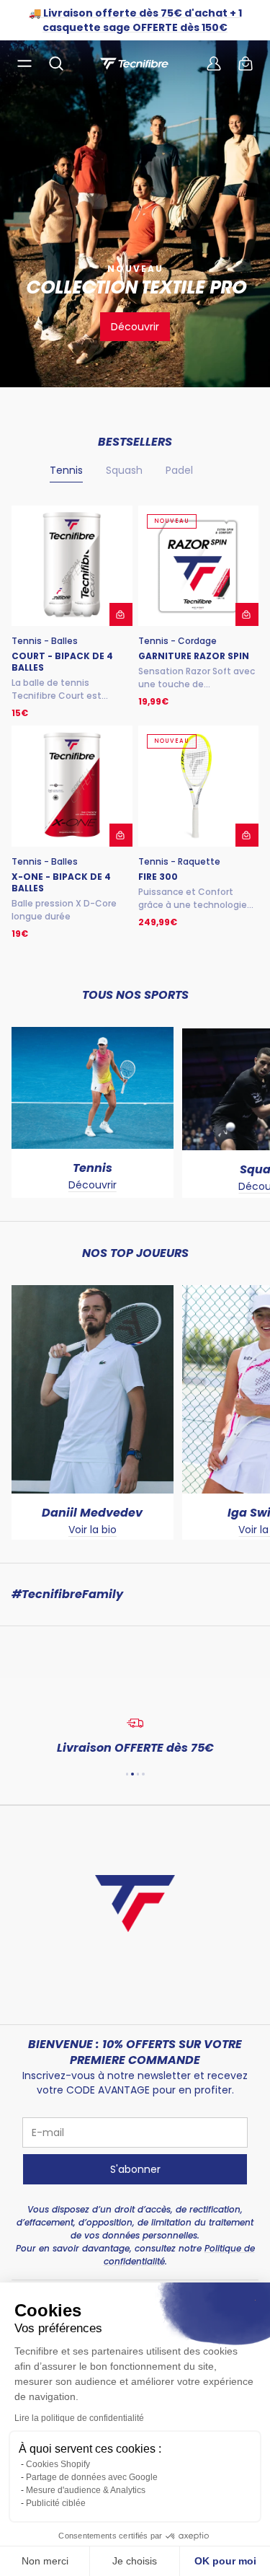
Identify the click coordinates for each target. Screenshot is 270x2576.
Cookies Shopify (58, 2464)
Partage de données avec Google (92, 2477)
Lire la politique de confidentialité (79, 2418)
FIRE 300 (158, 877)
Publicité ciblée (56, 2503)
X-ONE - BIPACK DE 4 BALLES (61, 883)
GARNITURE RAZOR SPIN (194, 656)
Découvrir (135, 327)
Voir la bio (93, 1530)
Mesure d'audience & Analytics (86, 2490)
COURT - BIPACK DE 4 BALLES (62, 662)
